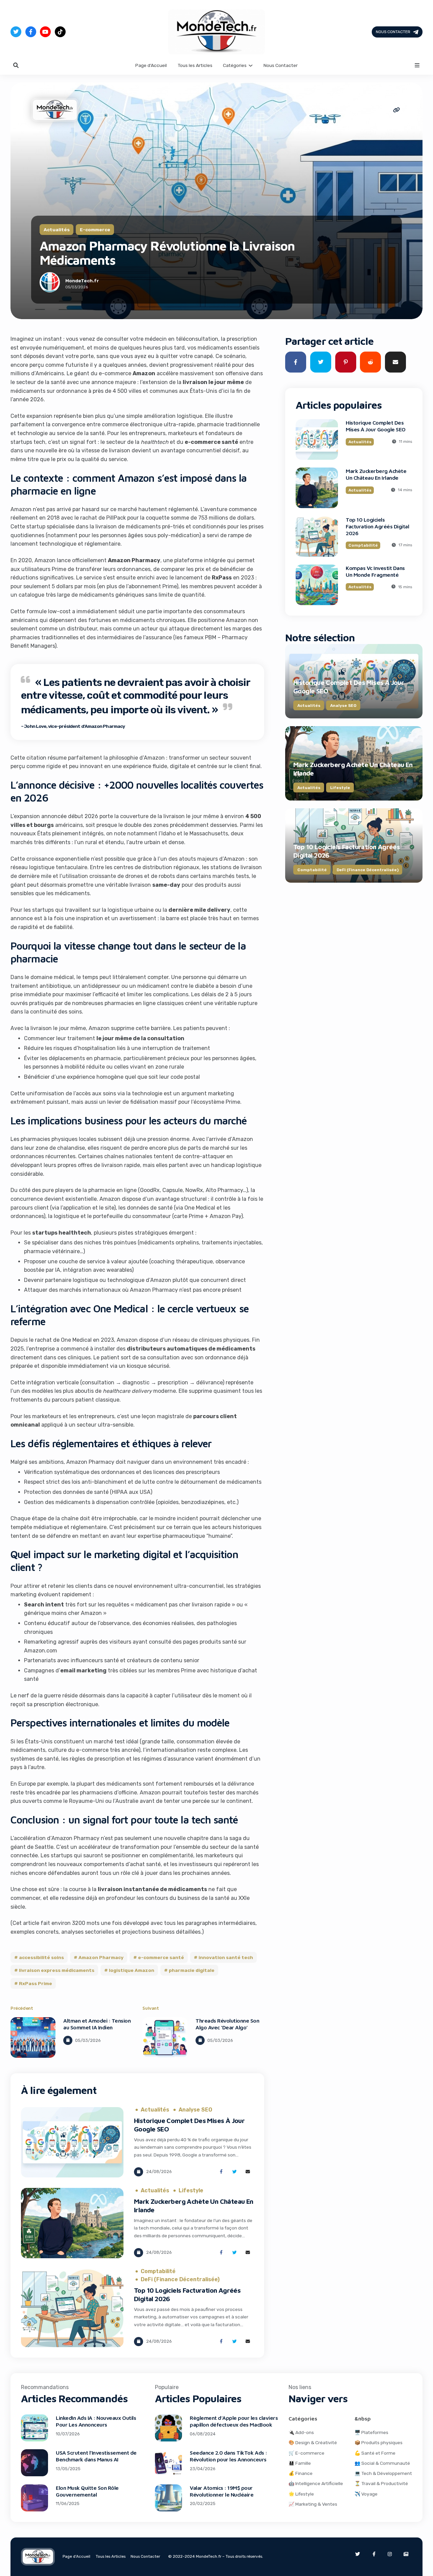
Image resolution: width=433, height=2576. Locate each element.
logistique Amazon (132, 1970)
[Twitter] (16, 32)
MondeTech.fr (82, 281)
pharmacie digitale (192, 1970)
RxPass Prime (36, 1983)
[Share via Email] (248, 2172)
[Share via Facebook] (221, 2172)
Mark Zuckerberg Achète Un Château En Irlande (376, 474)
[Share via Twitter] (235, 2172)
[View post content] (33, 2037)
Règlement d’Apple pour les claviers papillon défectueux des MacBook (234, 2421)
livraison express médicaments (57, 1970)
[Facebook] (31, 32)
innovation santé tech (226, 1957)
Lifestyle (191, 2191)
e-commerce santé (161, 1957)
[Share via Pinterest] (346, 362)
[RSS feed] (406, 2554)
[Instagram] (390, 2554)
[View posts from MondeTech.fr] (50, 284)
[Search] (16, 65)
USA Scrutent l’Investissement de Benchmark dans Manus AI (96, 2456)
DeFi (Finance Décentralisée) (180, 2280)
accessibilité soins (41, 1957)
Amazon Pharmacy (101, 1957)
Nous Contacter (393, 31)
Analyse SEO (195, 2110)
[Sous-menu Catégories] (251, 65)
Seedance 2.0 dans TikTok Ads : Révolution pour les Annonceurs (229, 2456)
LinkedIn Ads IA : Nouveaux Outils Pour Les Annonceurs (96, 2421)
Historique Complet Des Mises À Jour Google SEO (376, 426)
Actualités (57, 229)
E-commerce (95, 229)
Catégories (235, 65)
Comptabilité (158, 2271)
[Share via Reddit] (370, 362)
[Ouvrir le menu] (417, 65)
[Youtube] (45, 32)
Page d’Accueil (151, 65)
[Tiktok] (60, 32)
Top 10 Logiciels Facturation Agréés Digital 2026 (378, 526)
